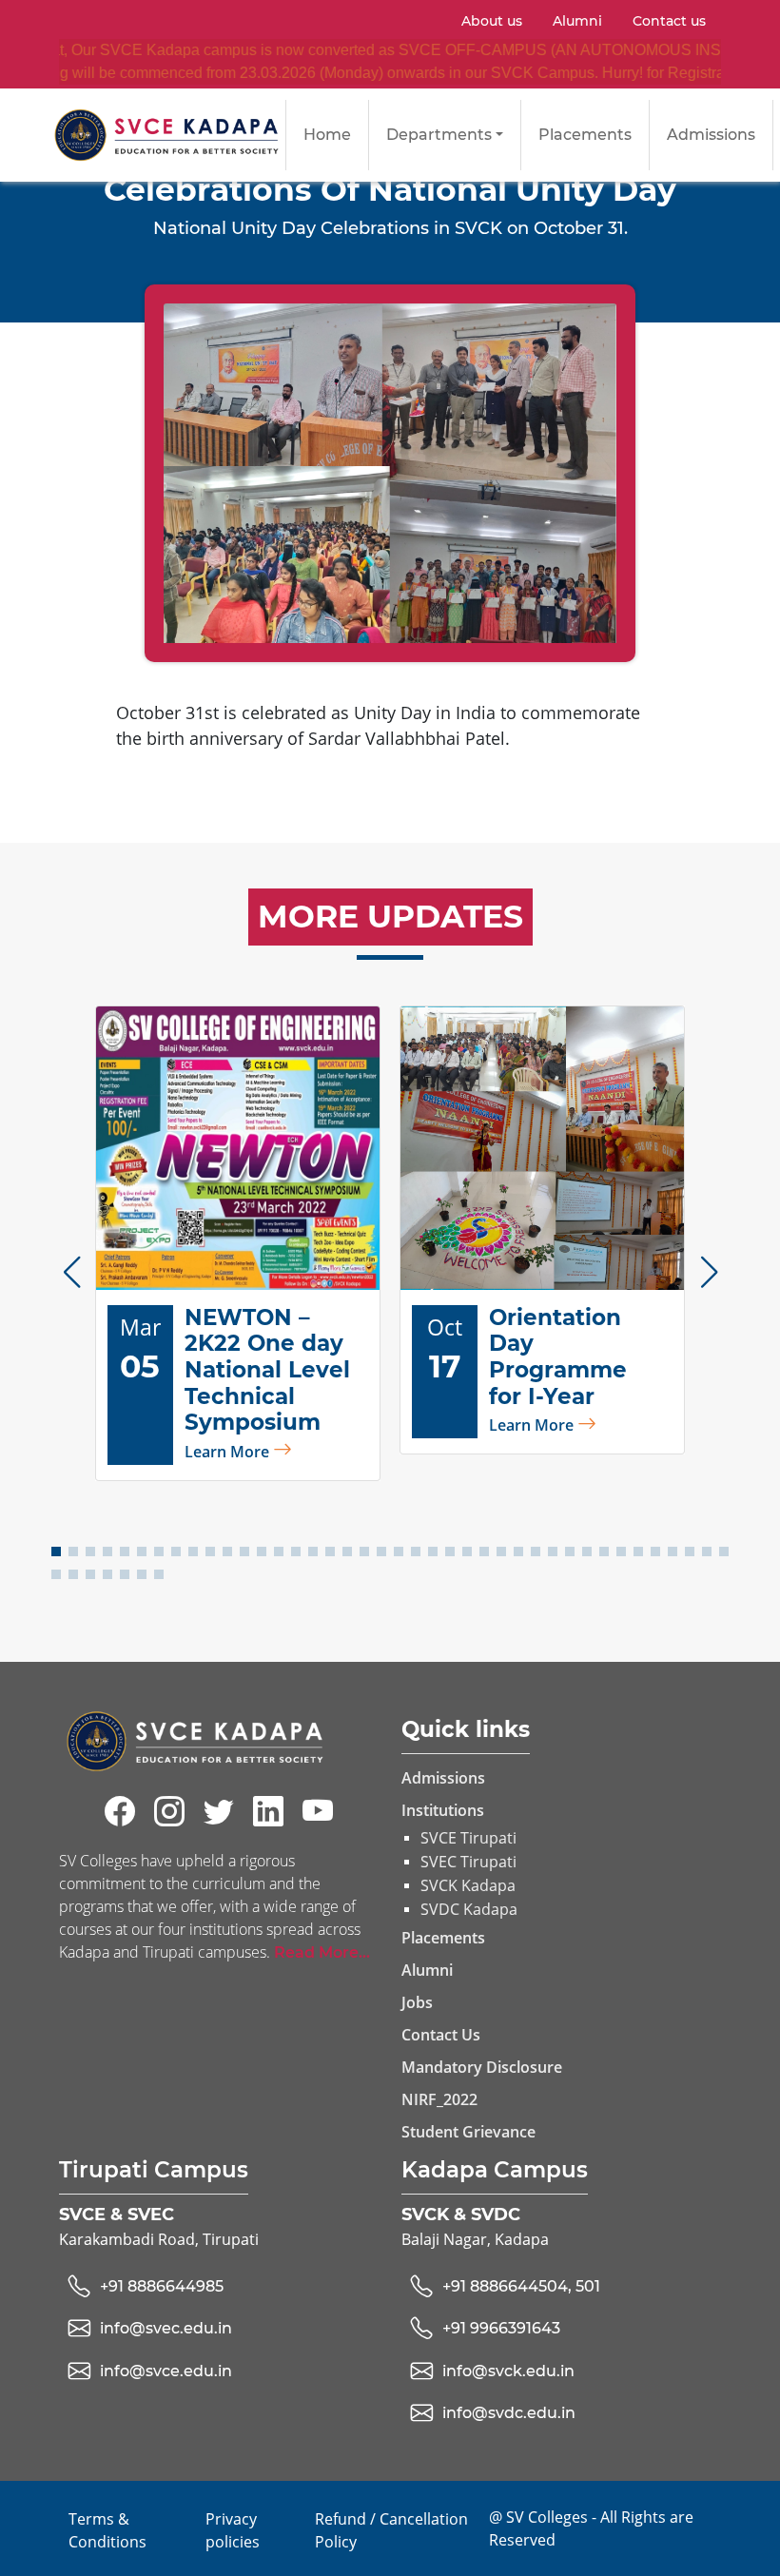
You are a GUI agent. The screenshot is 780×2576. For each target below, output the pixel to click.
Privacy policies (233, 2530)
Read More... (322, 1952)
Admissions (711, 135)
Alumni (577, 21)
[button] (71, 1272)
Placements (585, 135)
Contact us (669, 21)
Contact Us (441, 2035)
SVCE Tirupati (468, 1838)
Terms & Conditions (107, 2530)
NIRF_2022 (439, 2099)
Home (327, 135)
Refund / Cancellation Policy (391, 2530)
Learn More (229, 1452)
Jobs (417, 2002)
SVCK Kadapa (468, 1885)
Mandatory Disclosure (482, 2067)
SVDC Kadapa (469, 1909)
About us (492, 21)
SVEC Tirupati (468, 1862)
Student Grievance (468, 2132)
